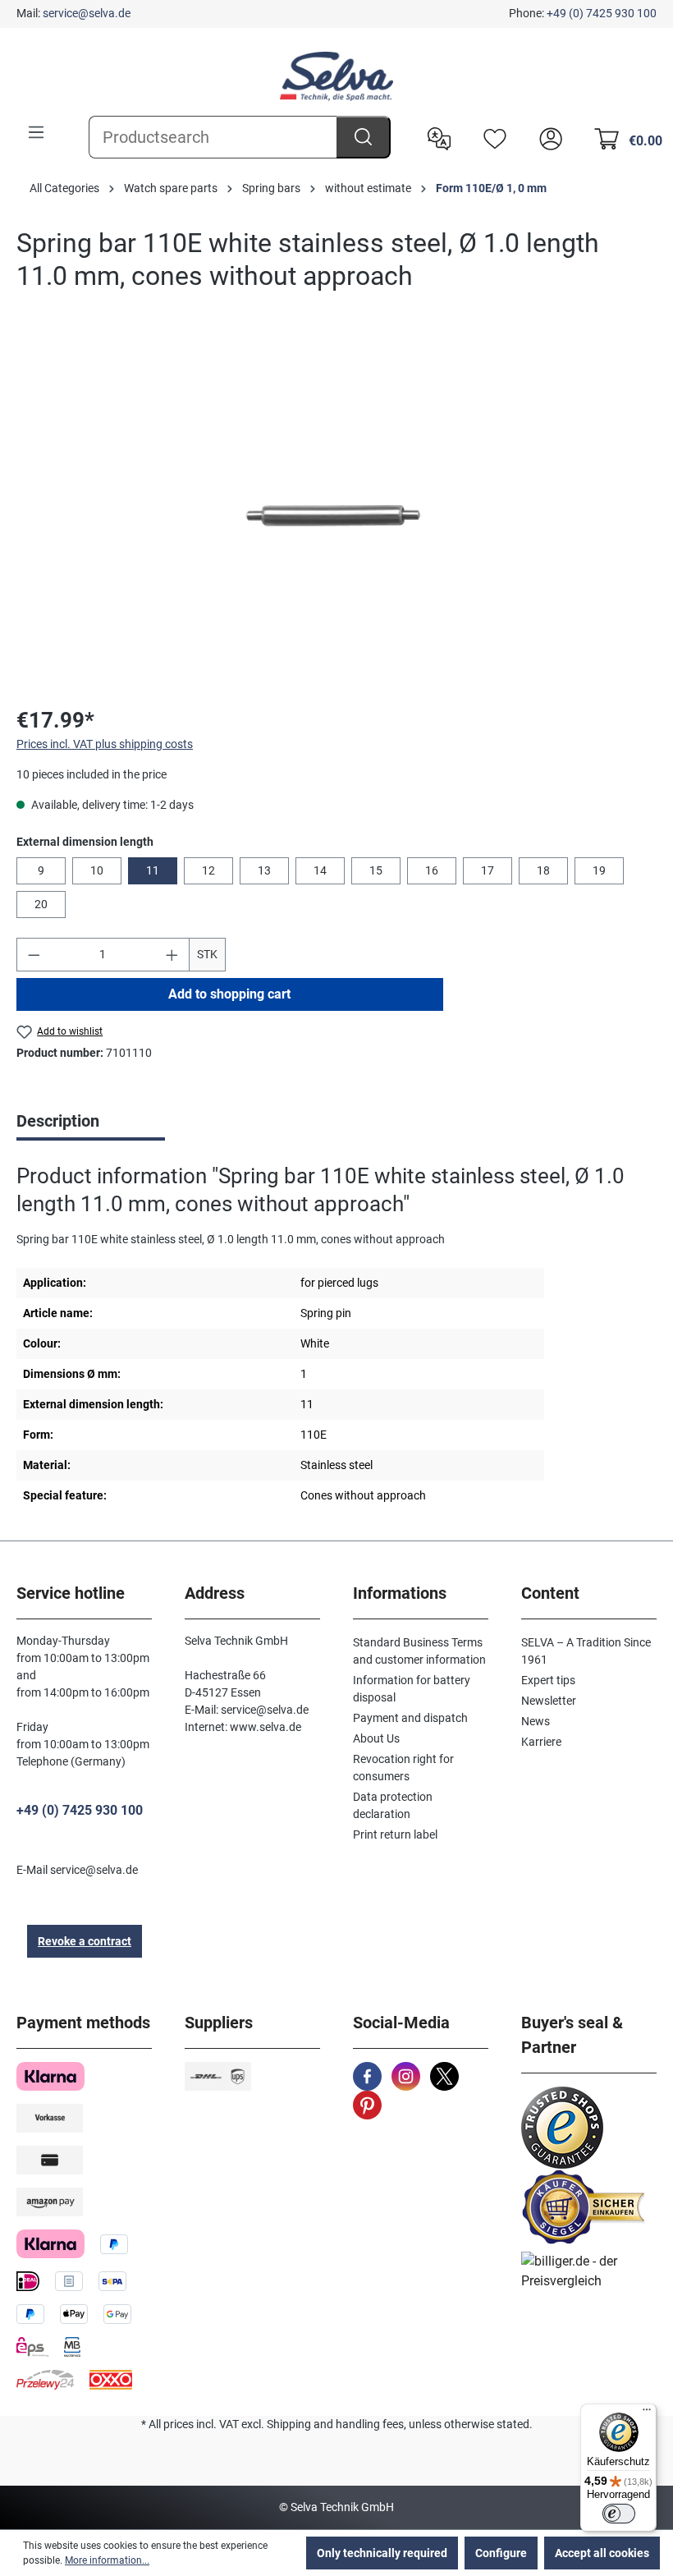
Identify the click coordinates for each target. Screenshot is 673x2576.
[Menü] (647, 2413)
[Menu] (36, 132)
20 (41, 904)
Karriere (541, 1742)
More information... (107, 2560)
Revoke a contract (85, 1941)
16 (432, 870)
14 (320, 870)
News (536, 1721)
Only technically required (382, 2553)
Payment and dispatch (410, 1718)
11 (153, 870)
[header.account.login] (547, 137)
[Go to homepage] (336, 76)
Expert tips (548, 1680)
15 (376, 870)
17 (488, 870)
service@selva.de (87, 13)
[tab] (91, 1123)
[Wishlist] (491, 137)
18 (543, 870)
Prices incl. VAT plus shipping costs (105, 744)
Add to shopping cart (229, 994)
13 (264, 870)
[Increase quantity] (172, 955)
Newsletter (549, 1701)
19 (599, 870)
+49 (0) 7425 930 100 (602, 13)
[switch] (619, 2514)
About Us (376, 1738)
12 (208, 870)
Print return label (395, 1834)
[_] (336, 514)
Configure (501, 2553)
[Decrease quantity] (34, 955)
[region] (336, 515)
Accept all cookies (602, 2553)
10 (97, 870)
